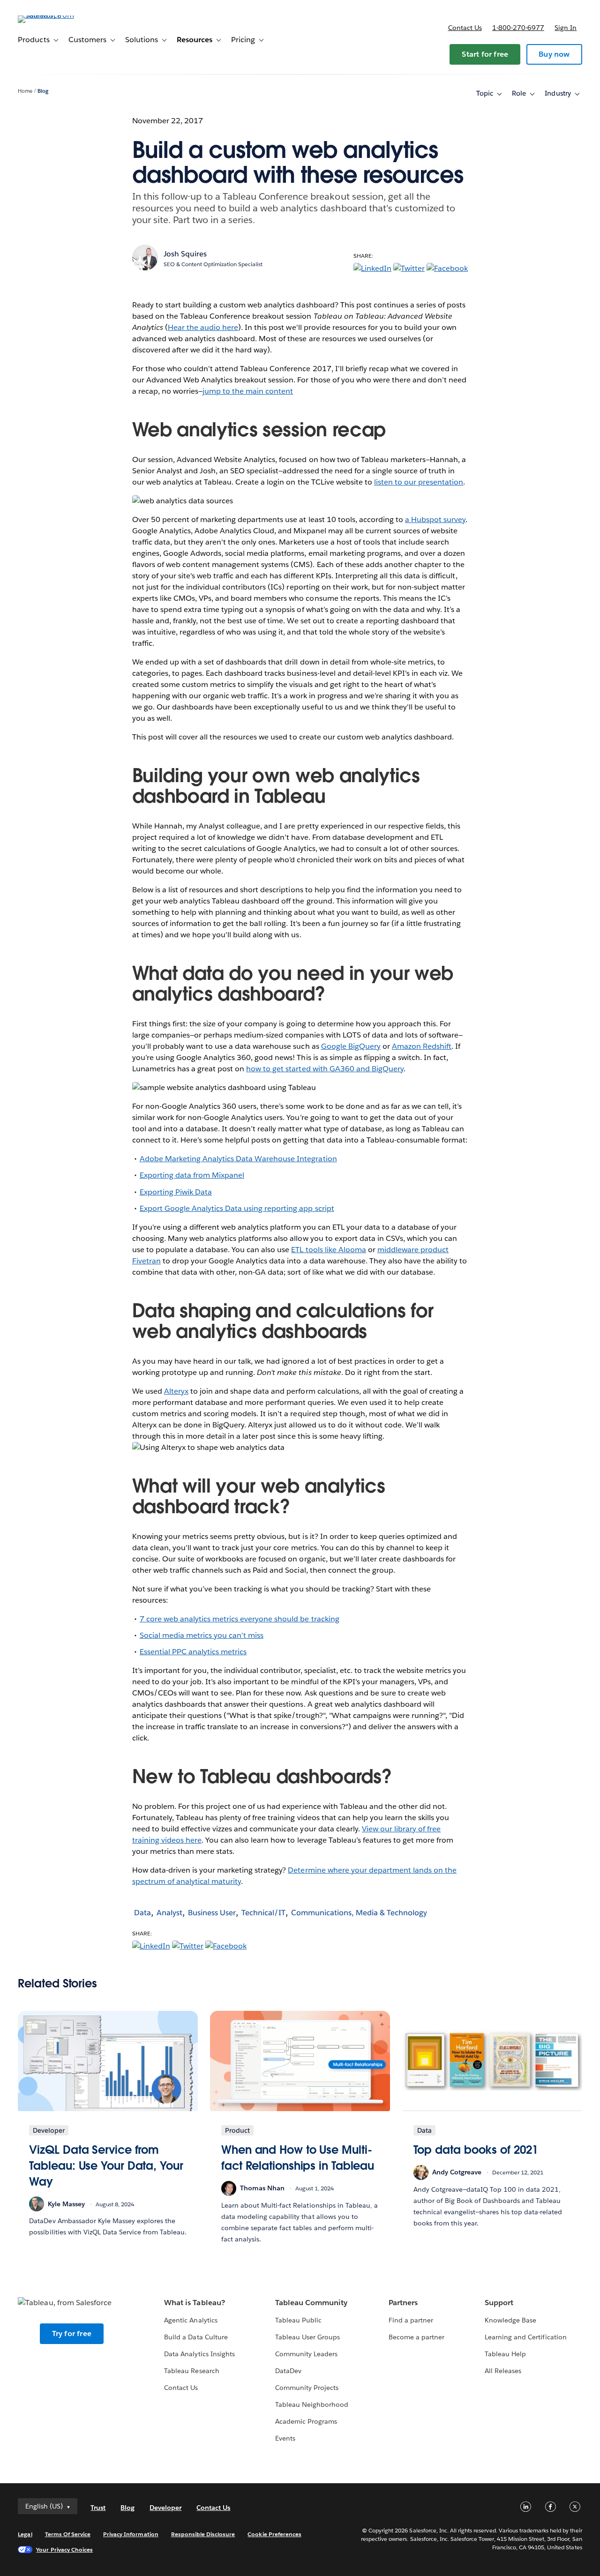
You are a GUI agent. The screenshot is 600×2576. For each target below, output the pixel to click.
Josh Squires (185, 254)
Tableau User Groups (307, 2337)
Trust (98, 2508)
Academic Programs (306, 2421)
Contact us (465, 28)
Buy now (554, 54)
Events (285, 2438)
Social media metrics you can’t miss (202, 1635)
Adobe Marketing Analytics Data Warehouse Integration (238, 1159)
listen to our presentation (419, 482)
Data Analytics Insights (199, 2354)
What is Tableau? (194, 2303)
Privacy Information (131, 2534)
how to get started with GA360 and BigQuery (325, 1069)
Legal (25, 2534)
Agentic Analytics (191, 2320)
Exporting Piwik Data (176, 1192)
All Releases (503, 2371)
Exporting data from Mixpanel (192, 1175)
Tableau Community (311, 2303)
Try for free (72, 2333)
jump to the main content (248, 391)
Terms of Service (68, 2534)
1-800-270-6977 (518, 28)
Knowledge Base (510, 2320)
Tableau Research (191, 2371)
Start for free (485, 54)
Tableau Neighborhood (312, 2404)
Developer (165, 2508)
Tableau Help (505, 2354)
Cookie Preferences (274, 2534)
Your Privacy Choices (64, 2550)
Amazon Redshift (422, 1046)
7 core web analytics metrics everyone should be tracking (240, 1619)
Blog (43, 91)
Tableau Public (298, 2320)
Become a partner (416, 2337)
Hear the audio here (203, 327)
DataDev (288, 2371)
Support (499, 2303)
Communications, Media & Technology (359, 1913)
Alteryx (176, 1391)
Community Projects (307, 2388)
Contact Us (181, 2388)
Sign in (566, 28)
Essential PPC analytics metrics (193, 1652)
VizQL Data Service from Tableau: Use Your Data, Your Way (106, 2165)
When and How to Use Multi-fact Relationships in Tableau (298, 2158)
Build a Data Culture (196, 2337)
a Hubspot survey (435, 519)
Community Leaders (306, 2354)
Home (25, 91)
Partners (403, 2303)
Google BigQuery (351, 1046)
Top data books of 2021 (476, 2150)
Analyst (169, 1913)
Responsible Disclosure (203, 2534)
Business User (212, 1913)
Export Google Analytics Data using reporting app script (237, 1208)
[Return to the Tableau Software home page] (53, 15)
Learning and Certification (526, 2337)
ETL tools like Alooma (328, 1250)
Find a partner (411, 2320)
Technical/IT (263, 1913)
